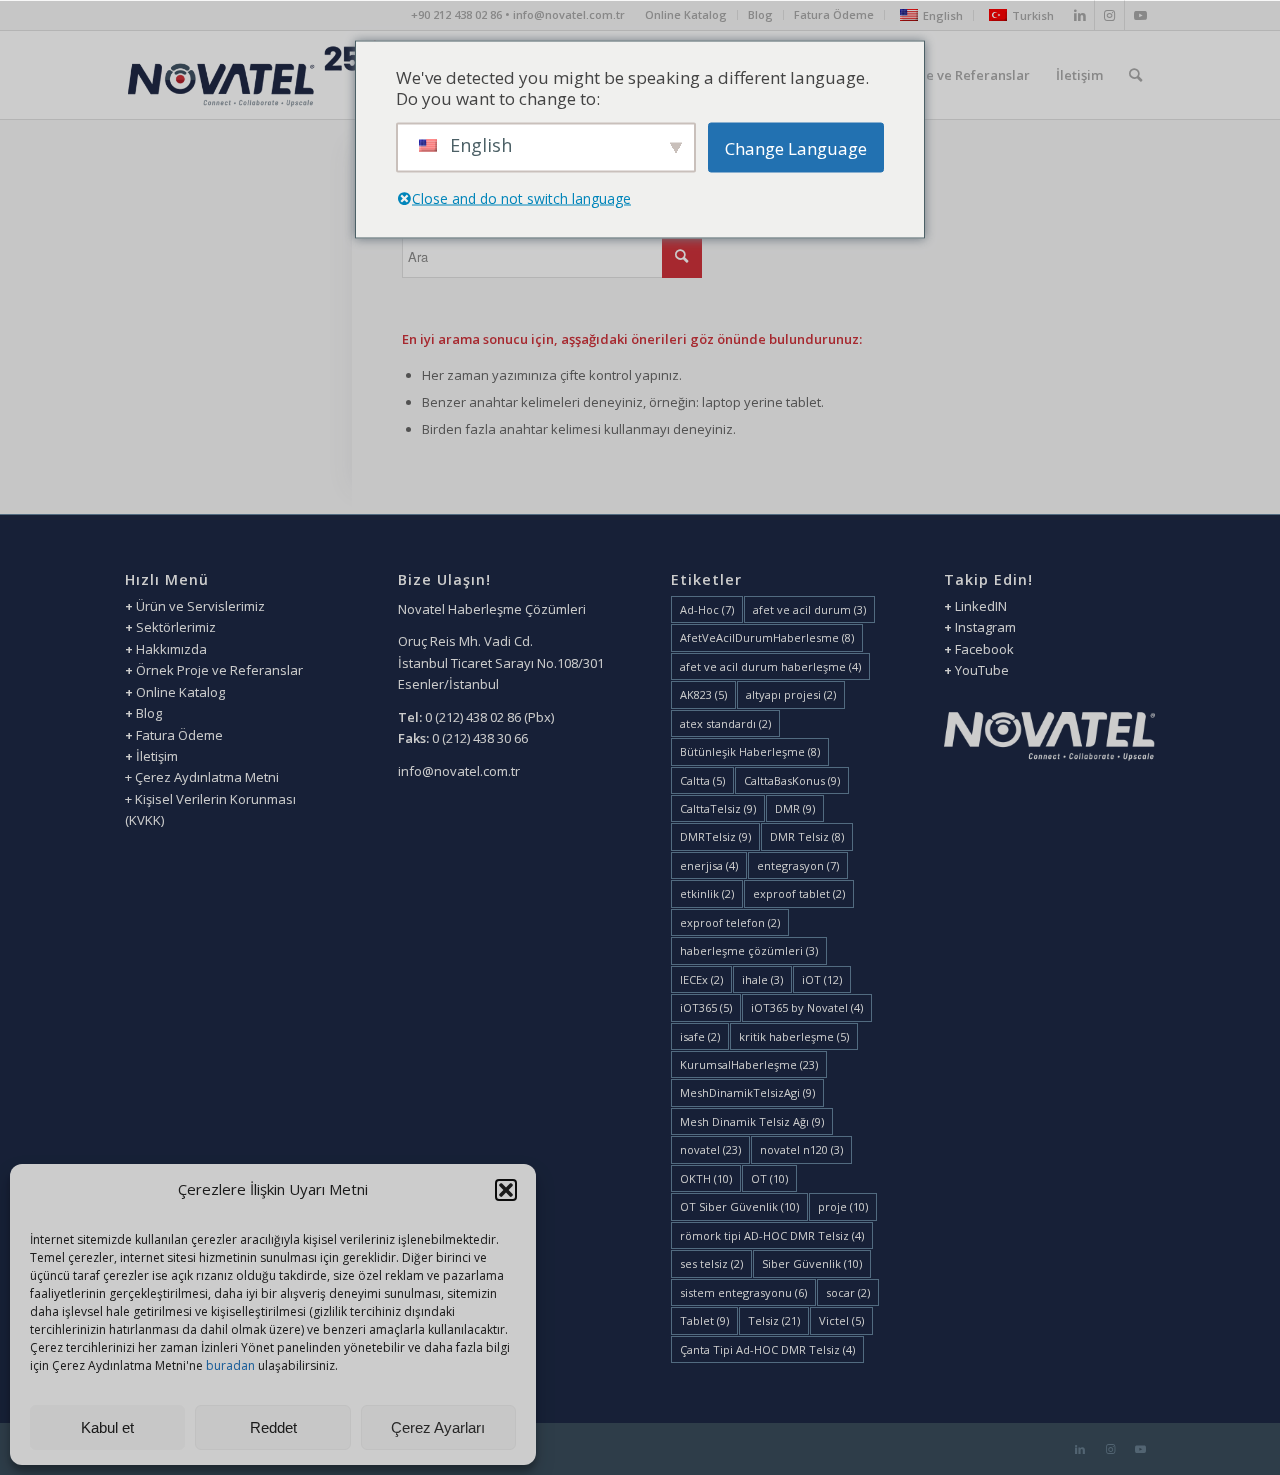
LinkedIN (979, 606)
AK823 (703, 694)
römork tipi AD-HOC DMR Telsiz (772, 1235)
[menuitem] (686, 15)
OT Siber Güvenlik (739, 1206)
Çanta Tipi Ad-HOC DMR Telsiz (767, 1349)
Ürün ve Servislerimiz (200, 606)
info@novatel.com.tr (459, 771)
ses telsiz (711, 1263)
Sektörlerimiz (176, 627)
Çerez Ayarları (438, 1427)
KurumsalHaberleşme (749, 1064)
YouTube (982, 670)
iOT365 (706, 1007)
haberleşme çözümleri (749, 950)
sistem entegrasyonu (743, 1292)
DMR (795, 808)
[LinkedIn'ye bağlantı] (1079, 15)
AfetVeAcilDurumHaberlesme (767, 637)
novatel (710, 1149)
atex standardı (725, 723)
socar (848, 1292)
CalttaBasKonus (792, 780)
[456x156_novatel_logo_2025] (253, 75)
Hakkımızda (171, 649)
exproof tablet (799, 893)
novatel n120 (801, 1149)
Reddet (273, 1427)
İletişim (157, 756)
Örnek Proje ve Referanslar (219, 670)
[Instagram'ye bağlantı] (1109, 15)
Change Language (796, 147)
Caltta (702, 780)
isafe (700, 1036)
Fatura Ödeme (834, 14)
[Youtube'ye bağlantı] (1140, 15)
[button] (506, 1190)
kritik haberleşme (794, 1036)
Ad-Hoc (707, 609)
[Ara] (1135, 75)
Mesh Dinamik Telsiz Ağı (752, 1121)
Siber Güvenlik (812, 1263)
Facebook (984, 649)
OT (769, 1178)
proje (843, 1206)
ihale (762, 979)
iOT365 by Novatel (807, 1007)
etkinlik (707, 893)
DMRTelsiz (715, 836)
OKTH (706, 1178)
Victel (841, 1320)
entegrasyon (798, 865)
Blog (760, 14)
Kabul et (107, 1427)
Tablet (704, 1320)
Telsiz (774, 1320)
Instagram (985, 627)
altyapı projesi (791, 694)
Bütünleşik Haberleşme (750, 751)
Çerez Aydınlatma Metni (207, 777)
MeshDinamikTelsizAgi (747, 1092)
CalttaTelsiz (718, 808)
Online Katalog (686, 14)
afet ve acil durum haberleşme (770, 666)
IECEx (701, 979)
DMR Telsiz (807, 836)
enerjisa (709, 865)
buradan (232, 1365)
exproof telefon (730, 922)
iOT (822, 979)
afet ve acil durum (809, 609)
